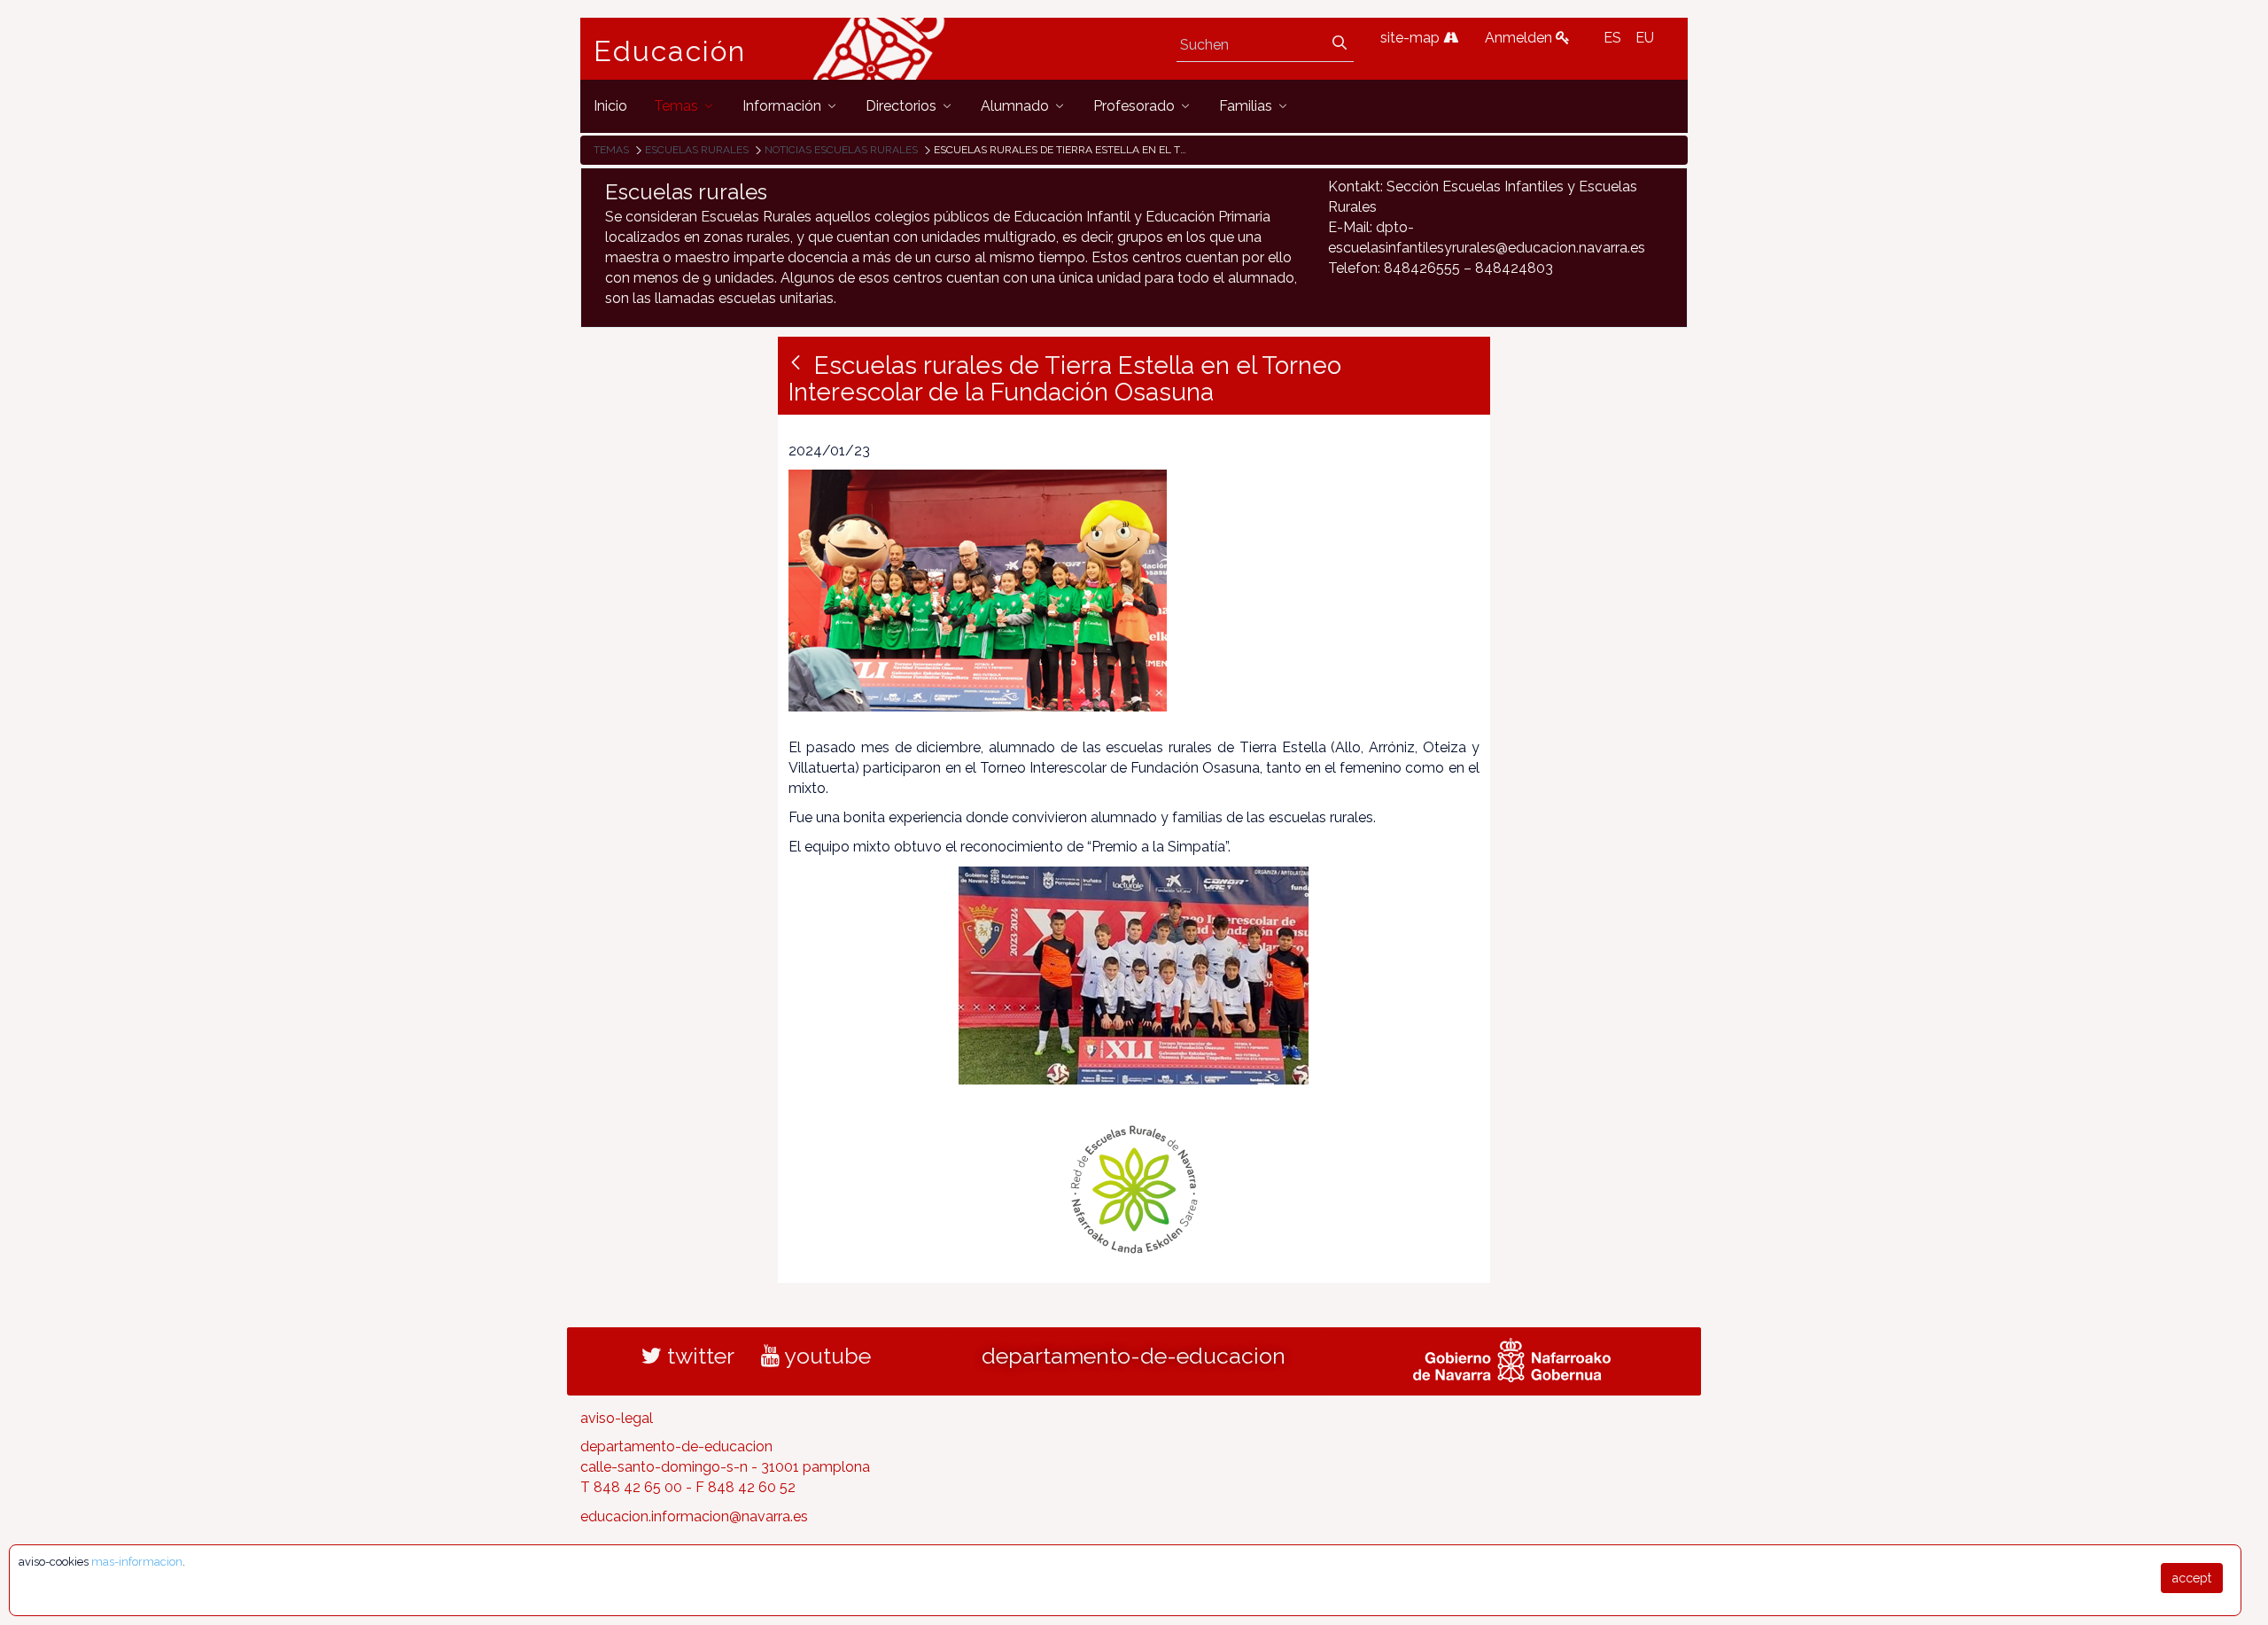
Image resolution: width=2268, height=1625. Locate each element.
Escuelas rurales (697, 150)
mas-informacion (137, 1562)
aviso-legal (617, 1418)
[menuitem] (610, 106)
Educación (670, 51)
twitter (698, 1356)
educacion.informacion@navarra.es (694, 1516)
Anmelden (1520, 38)
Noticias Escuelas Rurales (841, 150)
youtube (825, 1356)
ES (1612, 38)
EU (1645, 38)
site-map (1412, 38)
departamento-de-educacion (1134, 1356)
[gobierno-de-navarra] (1512, 1357)
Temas (611, 150)
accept (2192, 1578)
